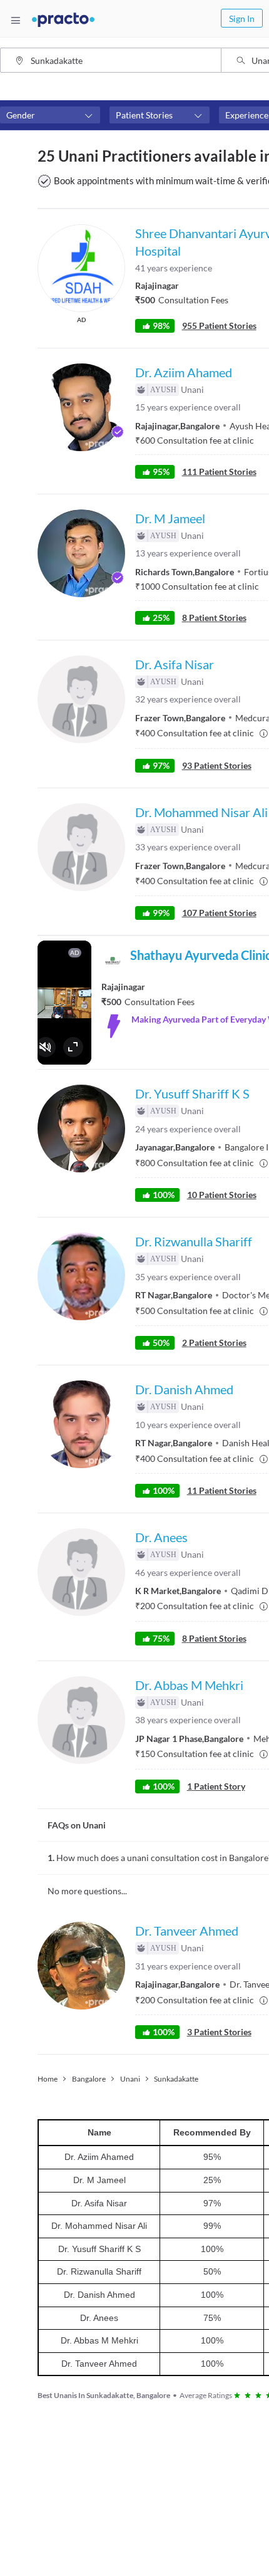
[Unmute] (46, 1047)
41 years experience (174, 268)
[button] (50, 115)
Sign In (242, 18)
